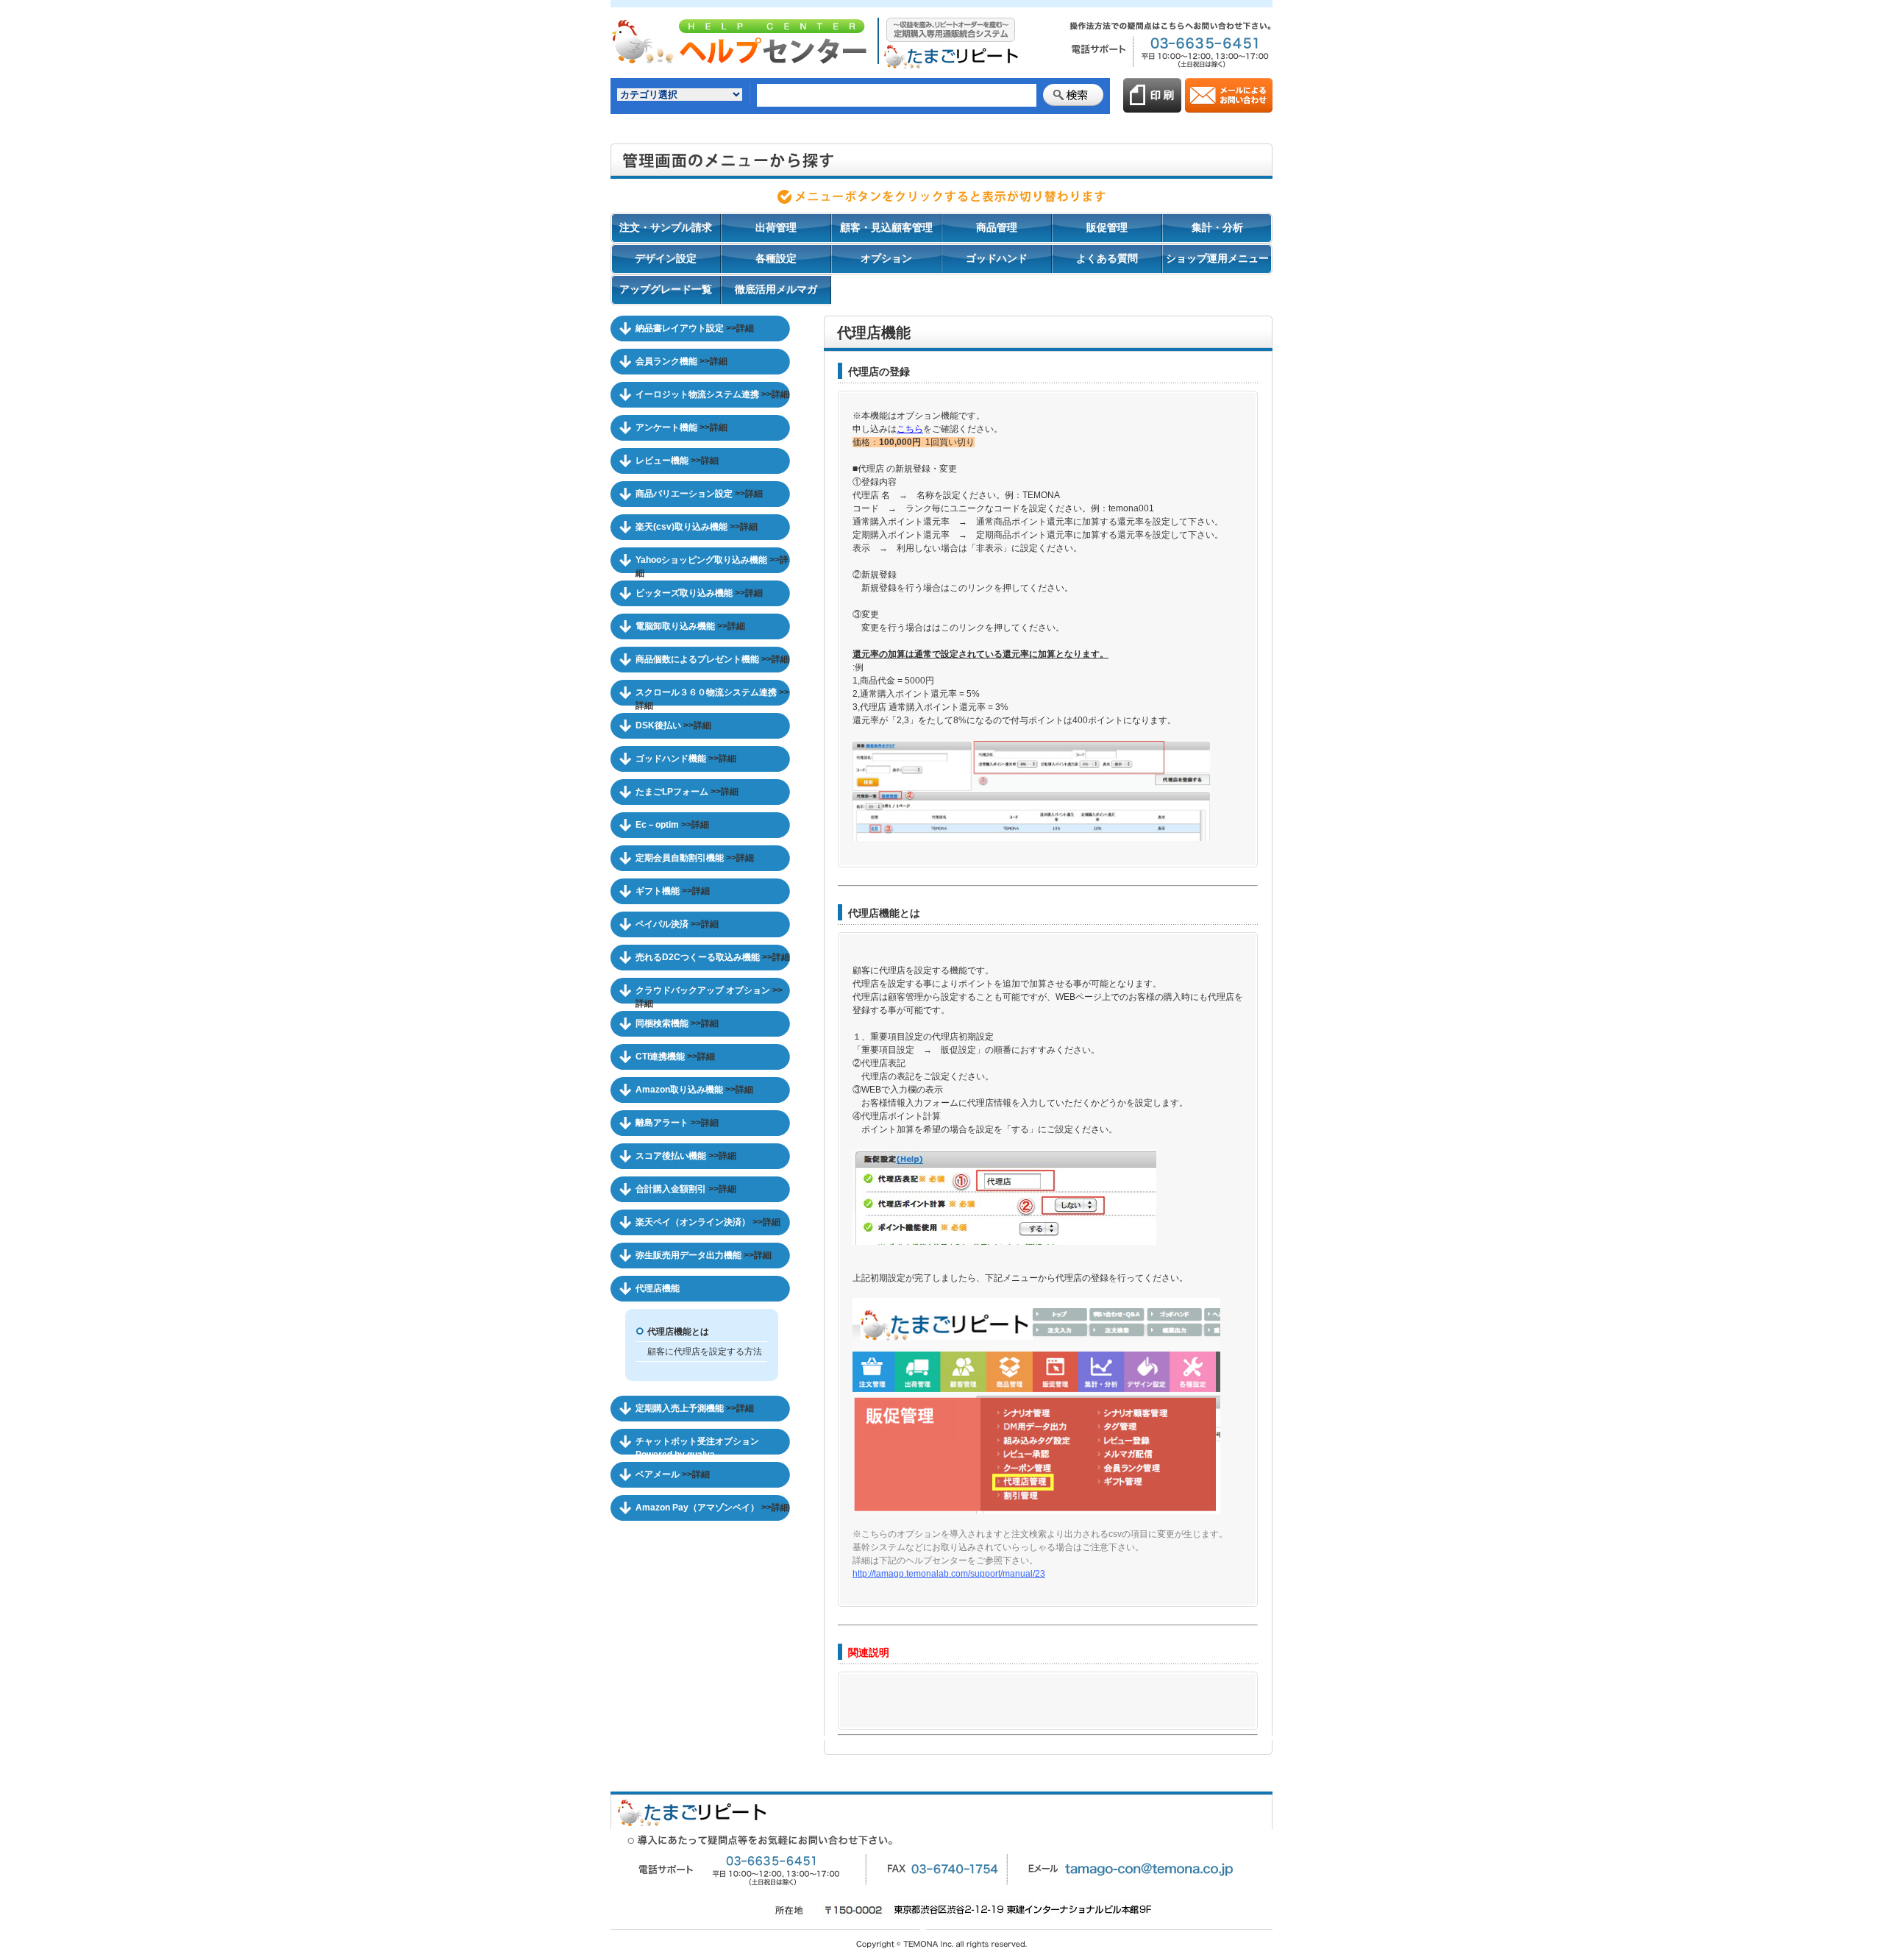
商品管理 (997, 227)
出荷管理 (776, 227)
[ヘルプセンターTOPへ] (816, 71)
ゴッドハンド (997, 258)
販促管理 (1107, 227)
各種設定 (776, 258)
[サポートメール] (1229, 106)
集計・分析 (1217, 227)
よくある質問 (1107, 258)
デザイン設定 (666, 258)
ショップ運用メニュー (1217, 258)
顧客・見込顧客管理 (886, 227)
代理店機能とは (678, 1332)
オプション (886, 258)
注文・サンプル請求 (666, 227)
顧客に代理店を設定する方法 (705, 1352)
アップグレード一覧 (666, 289)
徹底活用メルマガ (776, 289)
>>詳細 (740, 328)
